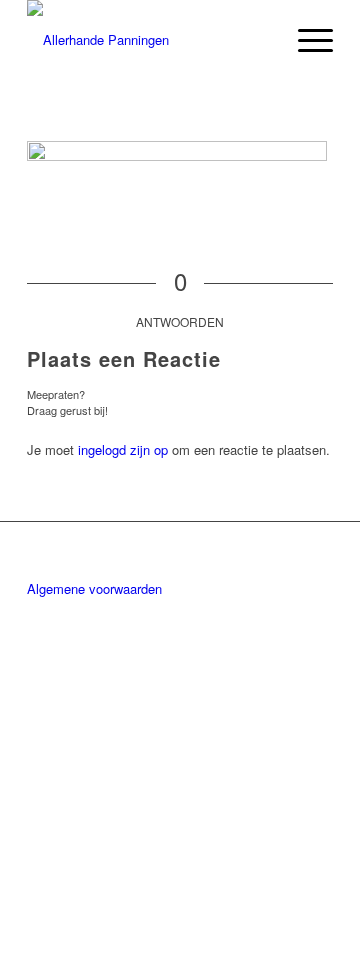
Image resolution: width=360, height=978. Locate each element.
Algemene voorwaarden (94, 588)
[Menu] (305, 40)
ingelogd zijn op (123, 449)
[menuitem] (305, 40)
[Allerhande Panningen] (149, 40)
